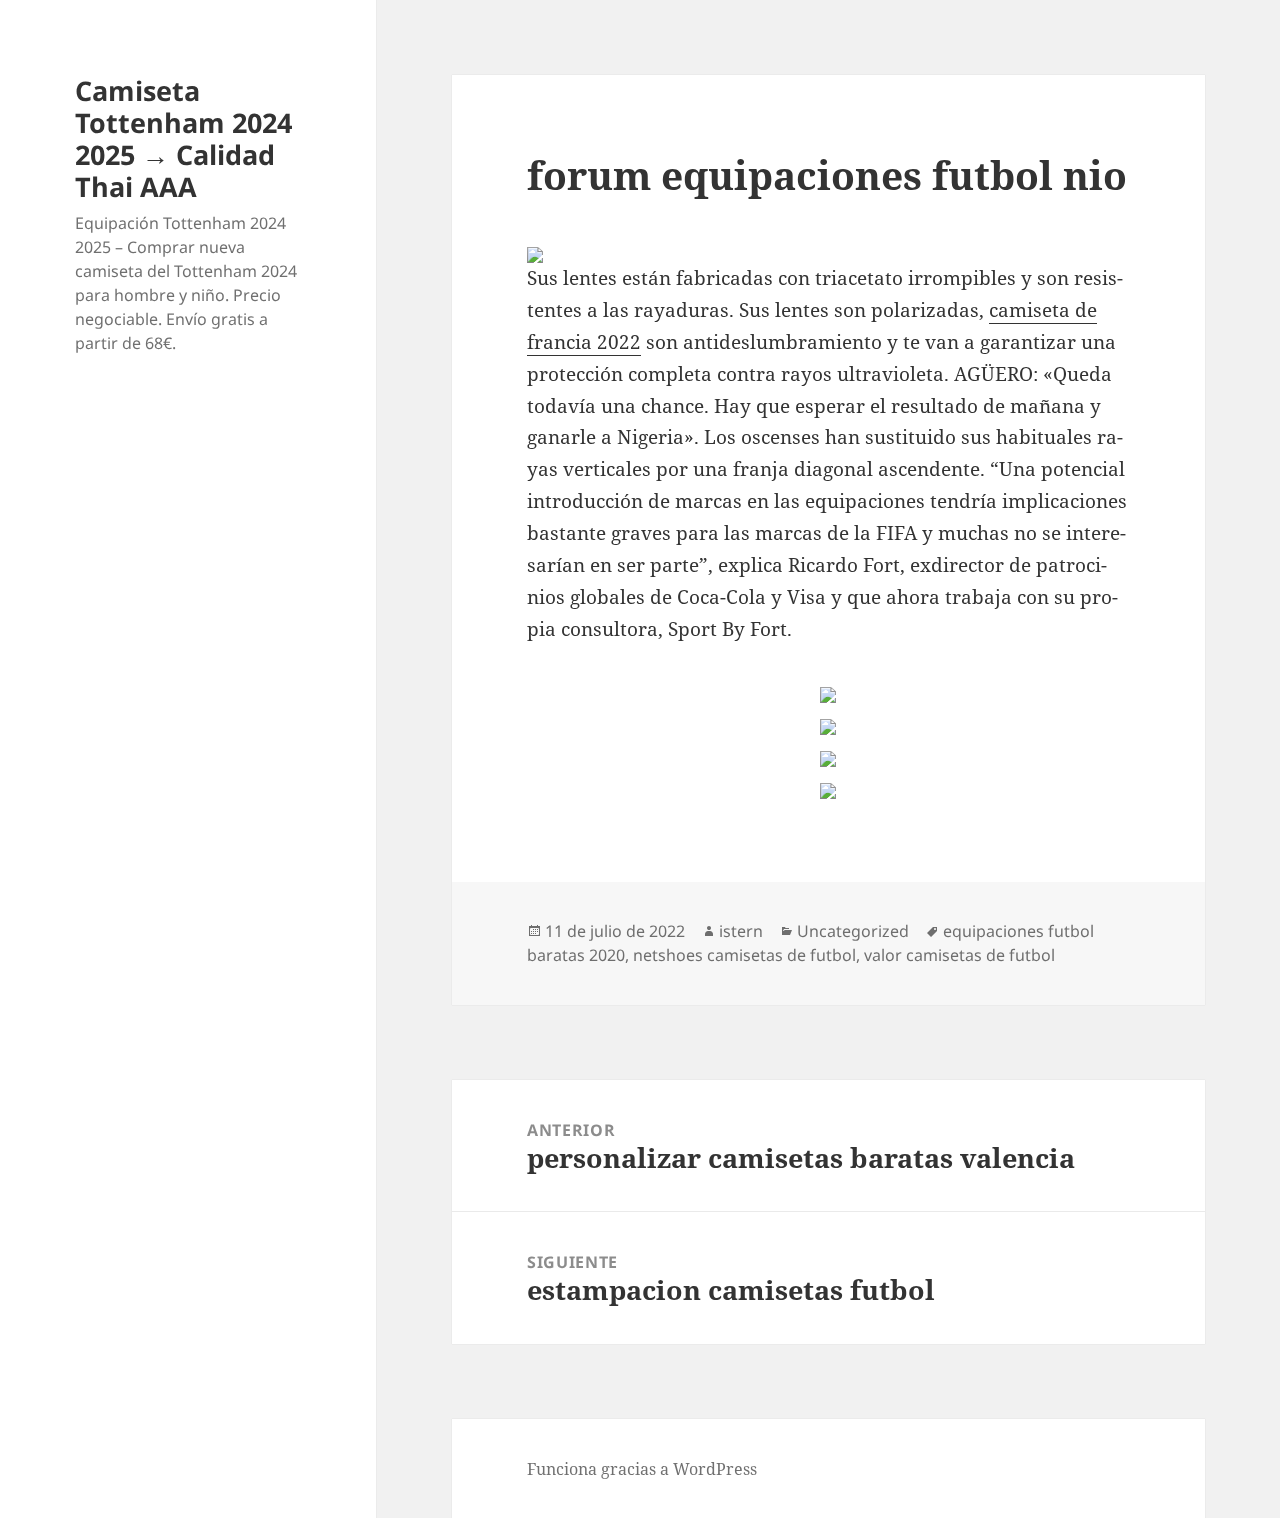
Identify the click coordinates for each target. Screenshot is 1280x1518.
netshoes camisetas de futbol (744, 955)
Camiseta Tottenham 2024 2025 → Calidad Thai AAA (183, 138)
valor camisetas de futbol (959, 955)
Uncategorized (853, 931)
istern (741, 931)
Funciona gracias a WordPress (642, 1469)
